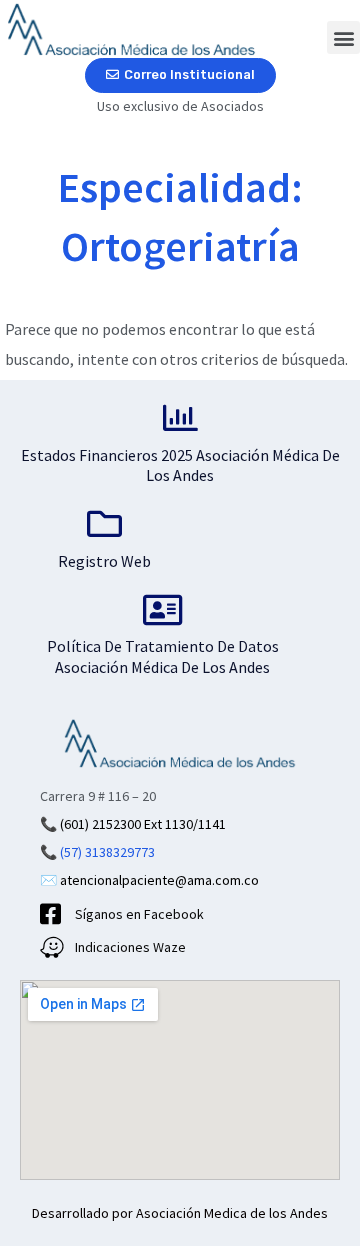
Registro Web (104, 561)
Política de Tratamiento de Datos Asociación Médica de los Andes (163, 656)
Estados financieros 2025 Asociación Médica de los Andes (180, 465)
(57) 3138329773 (107, 852)
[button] (343, 37)
